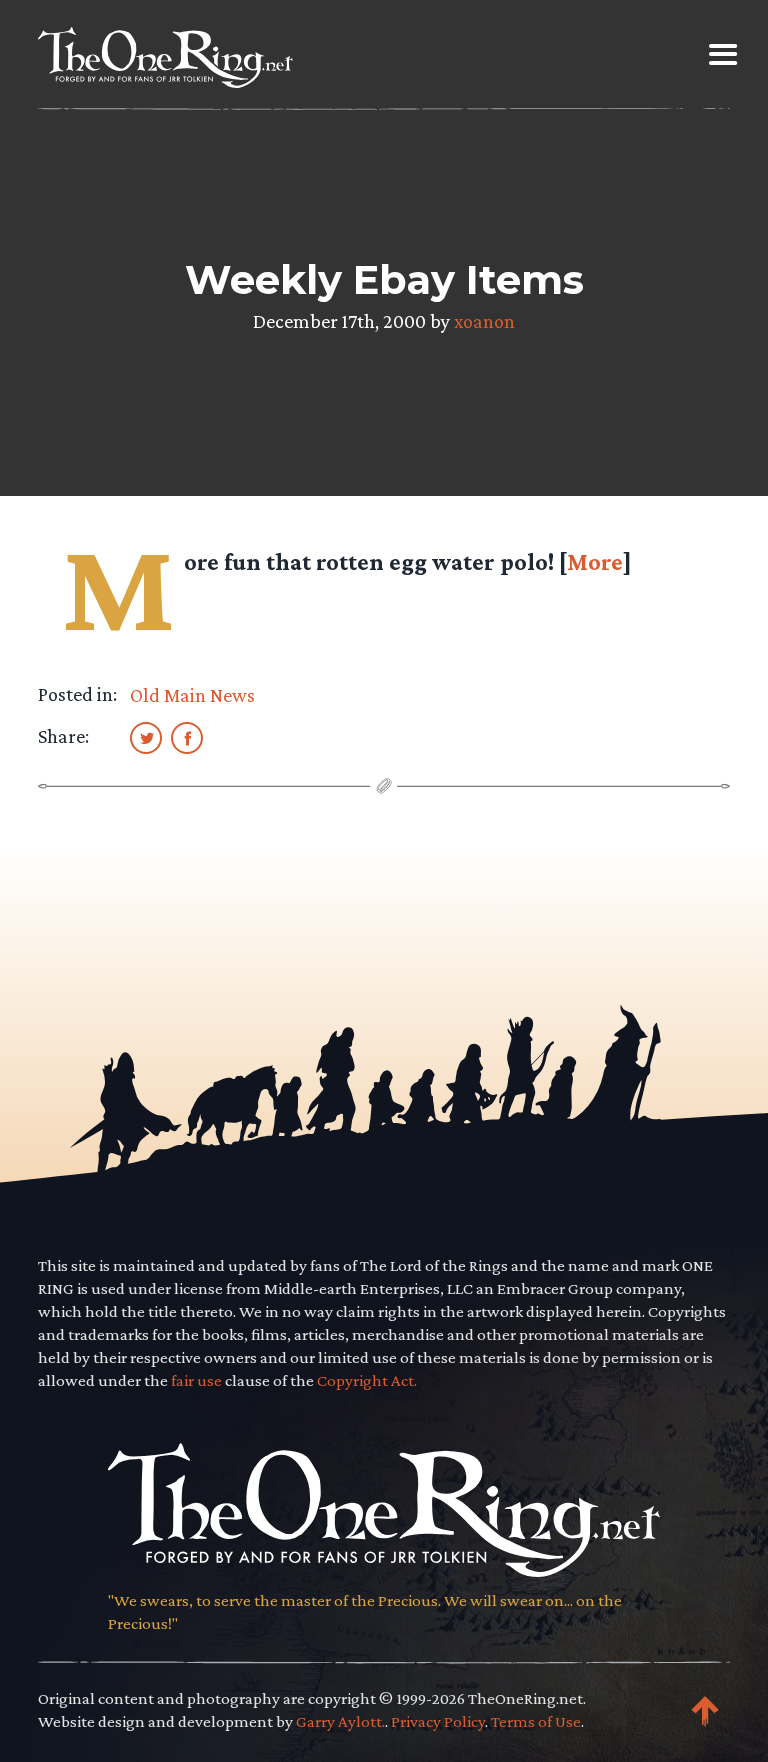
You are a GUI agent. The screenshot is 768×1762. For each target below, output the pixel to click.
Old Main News (192, 695)
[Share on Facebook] (187, 737)
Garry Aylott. (340, 1721)
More (595, 561)
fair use (196, 1380)
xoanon (484, 321)
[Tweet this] (146, 737)
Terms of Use (536, 1721)
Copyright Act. (367, 1380)
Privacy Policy (438, 1721)
